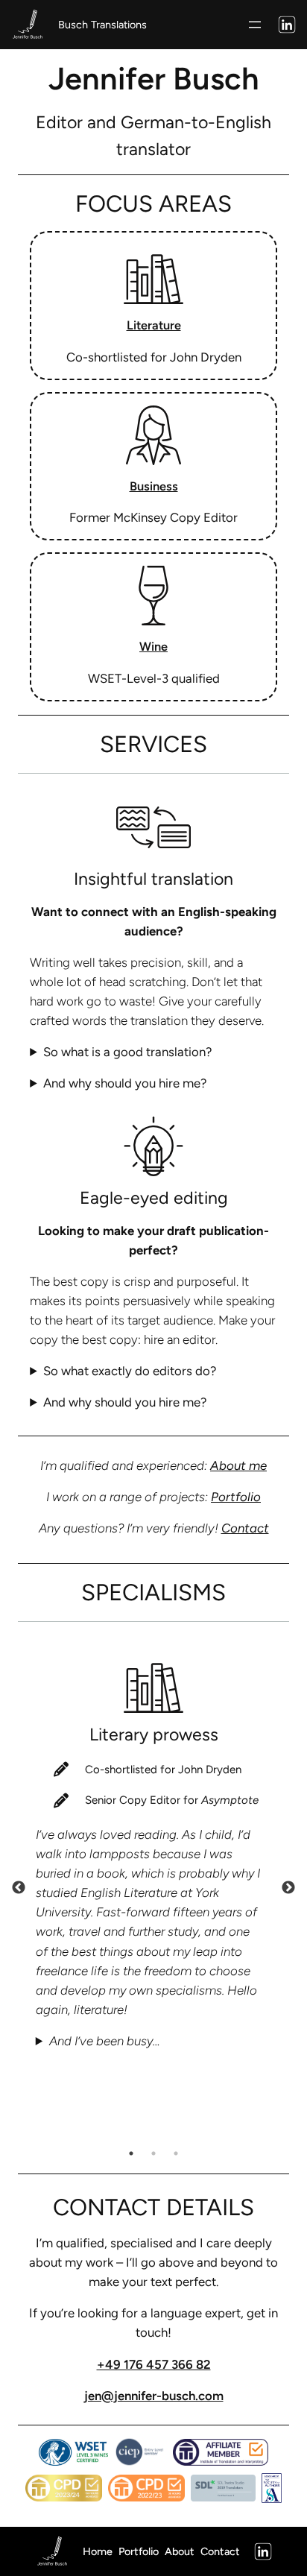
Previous (19, 1888)
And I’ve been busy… (105, 2041)
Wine (153, 646)
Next (288, 1888)
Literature (154, 325)
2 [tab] (153, 2153)
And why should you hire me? (125, 1083)
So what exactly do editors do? (130, 1371)
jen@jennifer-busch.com (154, 2396)
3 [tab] (176, 2153)
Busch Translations (102, 25)
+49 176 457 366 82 (154, 2364)
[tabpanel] (153, 1842)
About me (238, 1465)
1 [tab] (131, 2153)
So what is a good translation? (127, 1052)
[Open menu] (255, 25)
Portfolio (236, 1497)
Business (154, 486)
